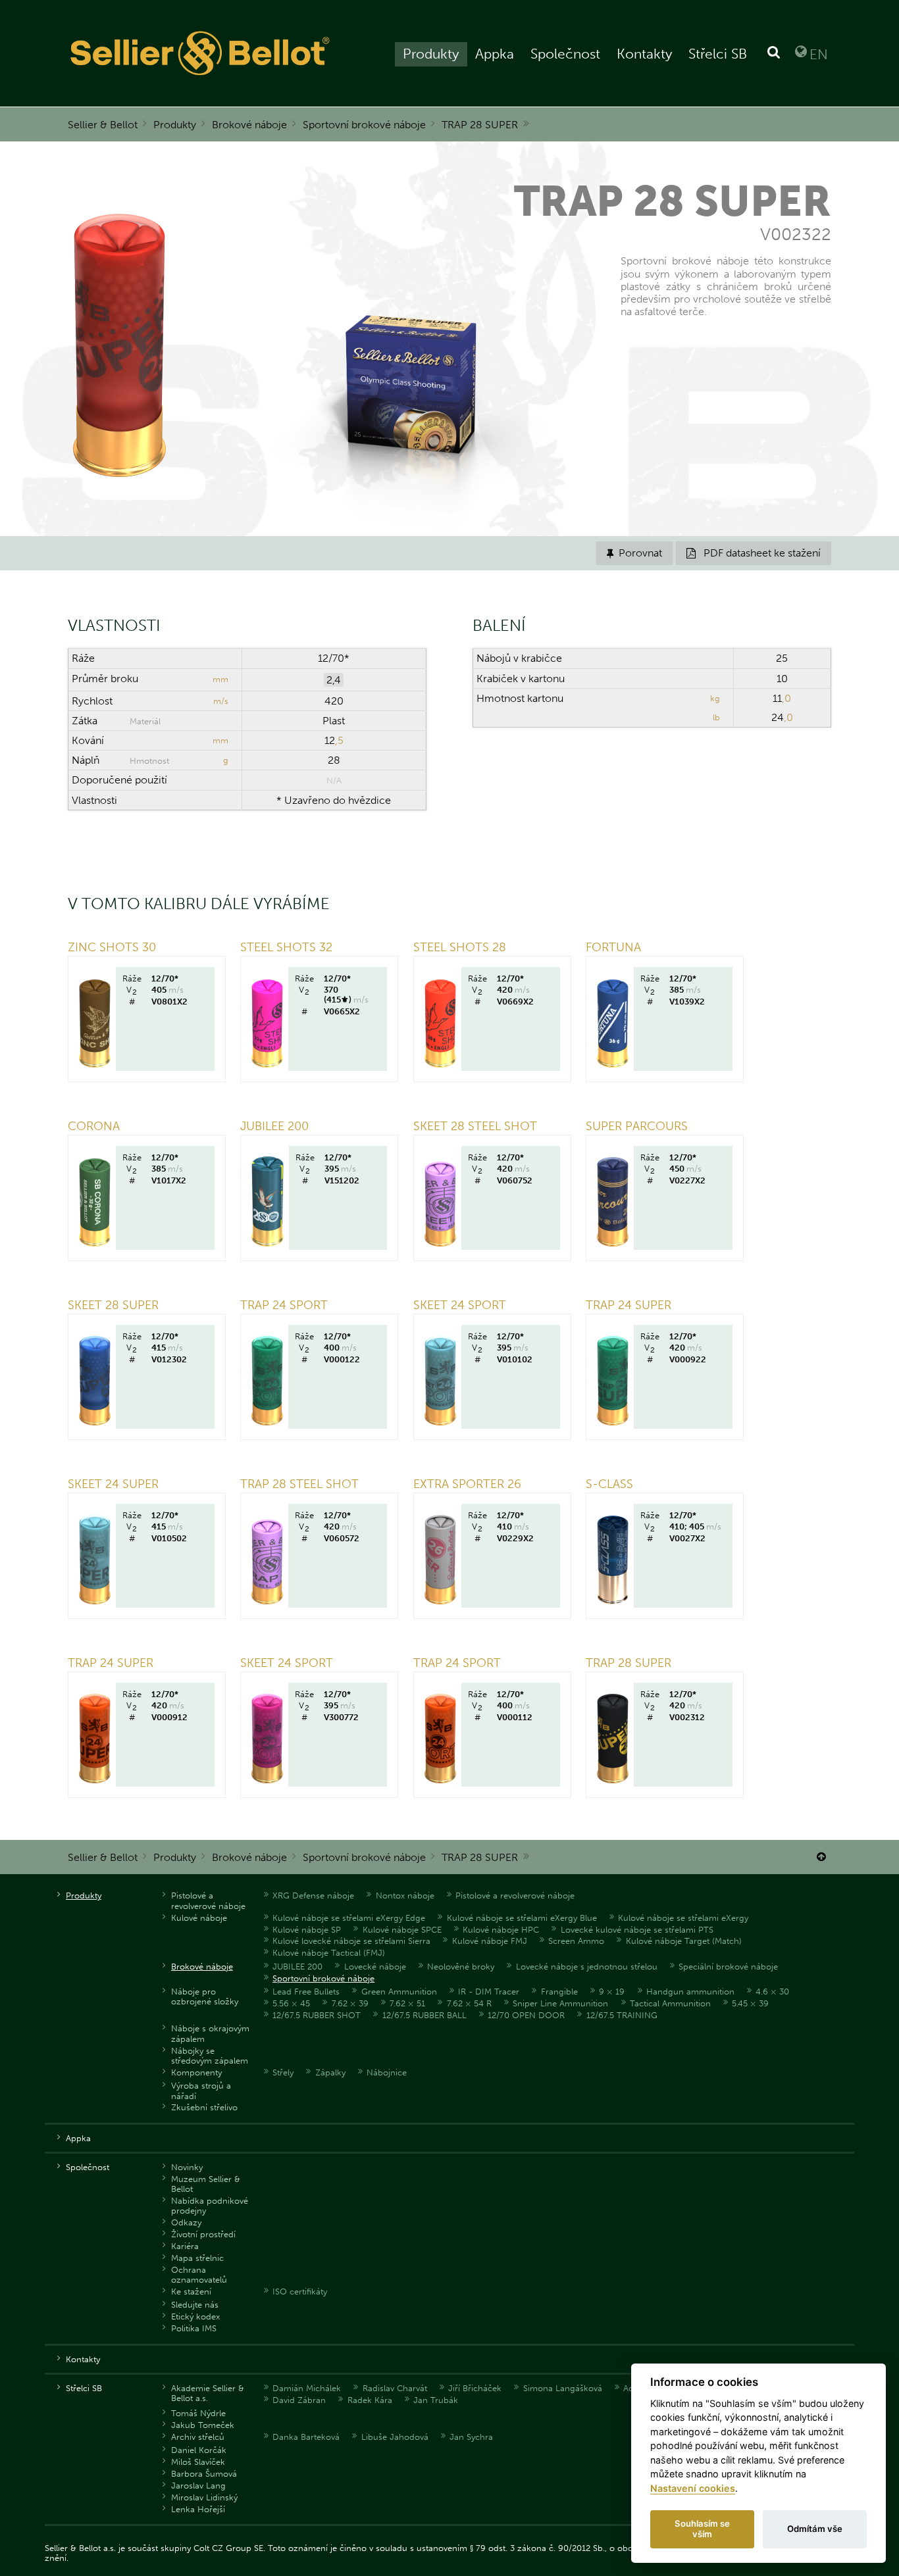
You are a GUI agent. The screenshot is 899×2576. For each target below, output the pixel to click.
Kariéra (185, 2246)
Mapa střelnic (197, 2258)
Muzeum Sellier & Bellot (206, 2184)
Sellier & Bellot (103, 125)
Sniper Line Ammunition (560, 2003)
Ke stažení (191, 2291)
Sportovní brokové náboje (364, 125)
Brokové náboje (249, 125)
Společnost (565, 54)
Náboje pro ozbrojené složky (205, 1996)
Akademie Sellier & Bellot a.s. (208, 2393)
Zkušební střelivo (204, 2107)
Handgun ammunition (690, 1992)
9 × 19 (612, 1992)
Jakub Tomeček (203, 2425)
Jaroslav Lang (198, 2486)
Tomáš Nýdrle (198, 2413)
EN (819, 54)
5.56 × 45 (291, 2003)
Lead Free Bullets (306, 1992)
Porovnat (634, 553)
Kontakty (644, 54)
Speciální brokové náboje (728, 1967)
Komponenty (196, 2072)
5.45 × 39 (750, 2003)
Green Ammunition (399, 1992)
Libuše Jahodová (395, 2437)
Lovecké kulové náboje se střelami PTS (637, 1930)
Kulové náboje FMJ (490, 1941)
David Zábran (299, 2400)
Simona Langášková (563, 2388)
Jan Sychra (471, 2437)
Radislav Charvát (395, 2388)
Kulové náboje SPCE (402, 1930)
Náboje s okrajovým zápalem (210, 2033)
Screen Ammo (576, 1941)
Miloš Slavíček (198, 2462)
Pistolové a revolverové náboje (208, 1900)
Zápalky (330, 2072)
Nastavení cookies (693, 2488)
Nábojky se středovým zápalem (210, 2056)
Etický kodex (195, 2316)
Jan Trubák (436, 2400)
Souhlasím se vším (702, 2529)
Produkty (431, 54)
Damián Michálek (307, 2388)
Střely (283, 2072)
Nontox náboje (405, 1895)
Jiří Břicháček (475, 2388)
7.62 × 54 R (469, 2003)
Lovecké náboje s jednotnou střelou (587, 1967)
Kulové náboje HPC (501, 1930)
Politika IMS (194, 2328)
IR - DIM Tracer (489, 1992)
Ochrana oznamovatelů (199, 2275)
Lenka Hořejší (198, 2509)
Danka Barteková (306, 2437)
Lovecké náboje (375, 1967)
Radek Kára (370, 2400)
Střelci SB (718, 54)
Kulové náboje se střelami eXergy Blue (522, 1918)
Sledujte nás (195, 2305)
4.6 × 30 (772, 1992)
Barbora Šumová (204, 2474)
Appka (495, 54)
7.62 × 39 (350, 2003)
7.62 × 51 (407, 2003)
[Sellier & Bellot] (202, 53)
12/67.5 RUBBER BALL (424, 2015)
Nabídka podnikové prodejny (210, 2206)
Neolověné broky (461, 1967)
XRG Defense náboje (313, 1895)
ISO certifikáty (300, 2291)
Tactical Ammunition (670, 2003)
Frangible (559, 1992)
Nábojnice (387, 2072)
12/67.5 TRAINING (622, 2015)
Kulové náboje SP (307, 1930)
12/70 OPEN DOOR (526, 2015)
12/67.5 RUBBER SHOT (317, 2015)
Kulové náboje (199, 1918)
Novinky (187, 2167)
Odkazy (186, 2222)
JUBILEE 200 (297, 1967)
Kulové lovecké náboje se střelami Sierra (351, 1941)
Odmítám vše (815, 2529)
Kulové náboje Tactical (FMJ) (329, 1953)
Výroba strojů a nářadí (201, 2091)
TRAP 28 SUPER (480, 125)
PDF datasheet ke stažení (754, 553)
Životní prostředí (203, 2234)
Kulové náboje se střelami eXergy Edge (349, 1918)
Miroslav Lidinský (204, 2497)
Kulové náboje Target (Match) (684, 1941)
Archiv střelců (198, 2437)
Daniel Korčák (199, 2450)
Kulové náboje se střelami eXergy (683, 1918)
